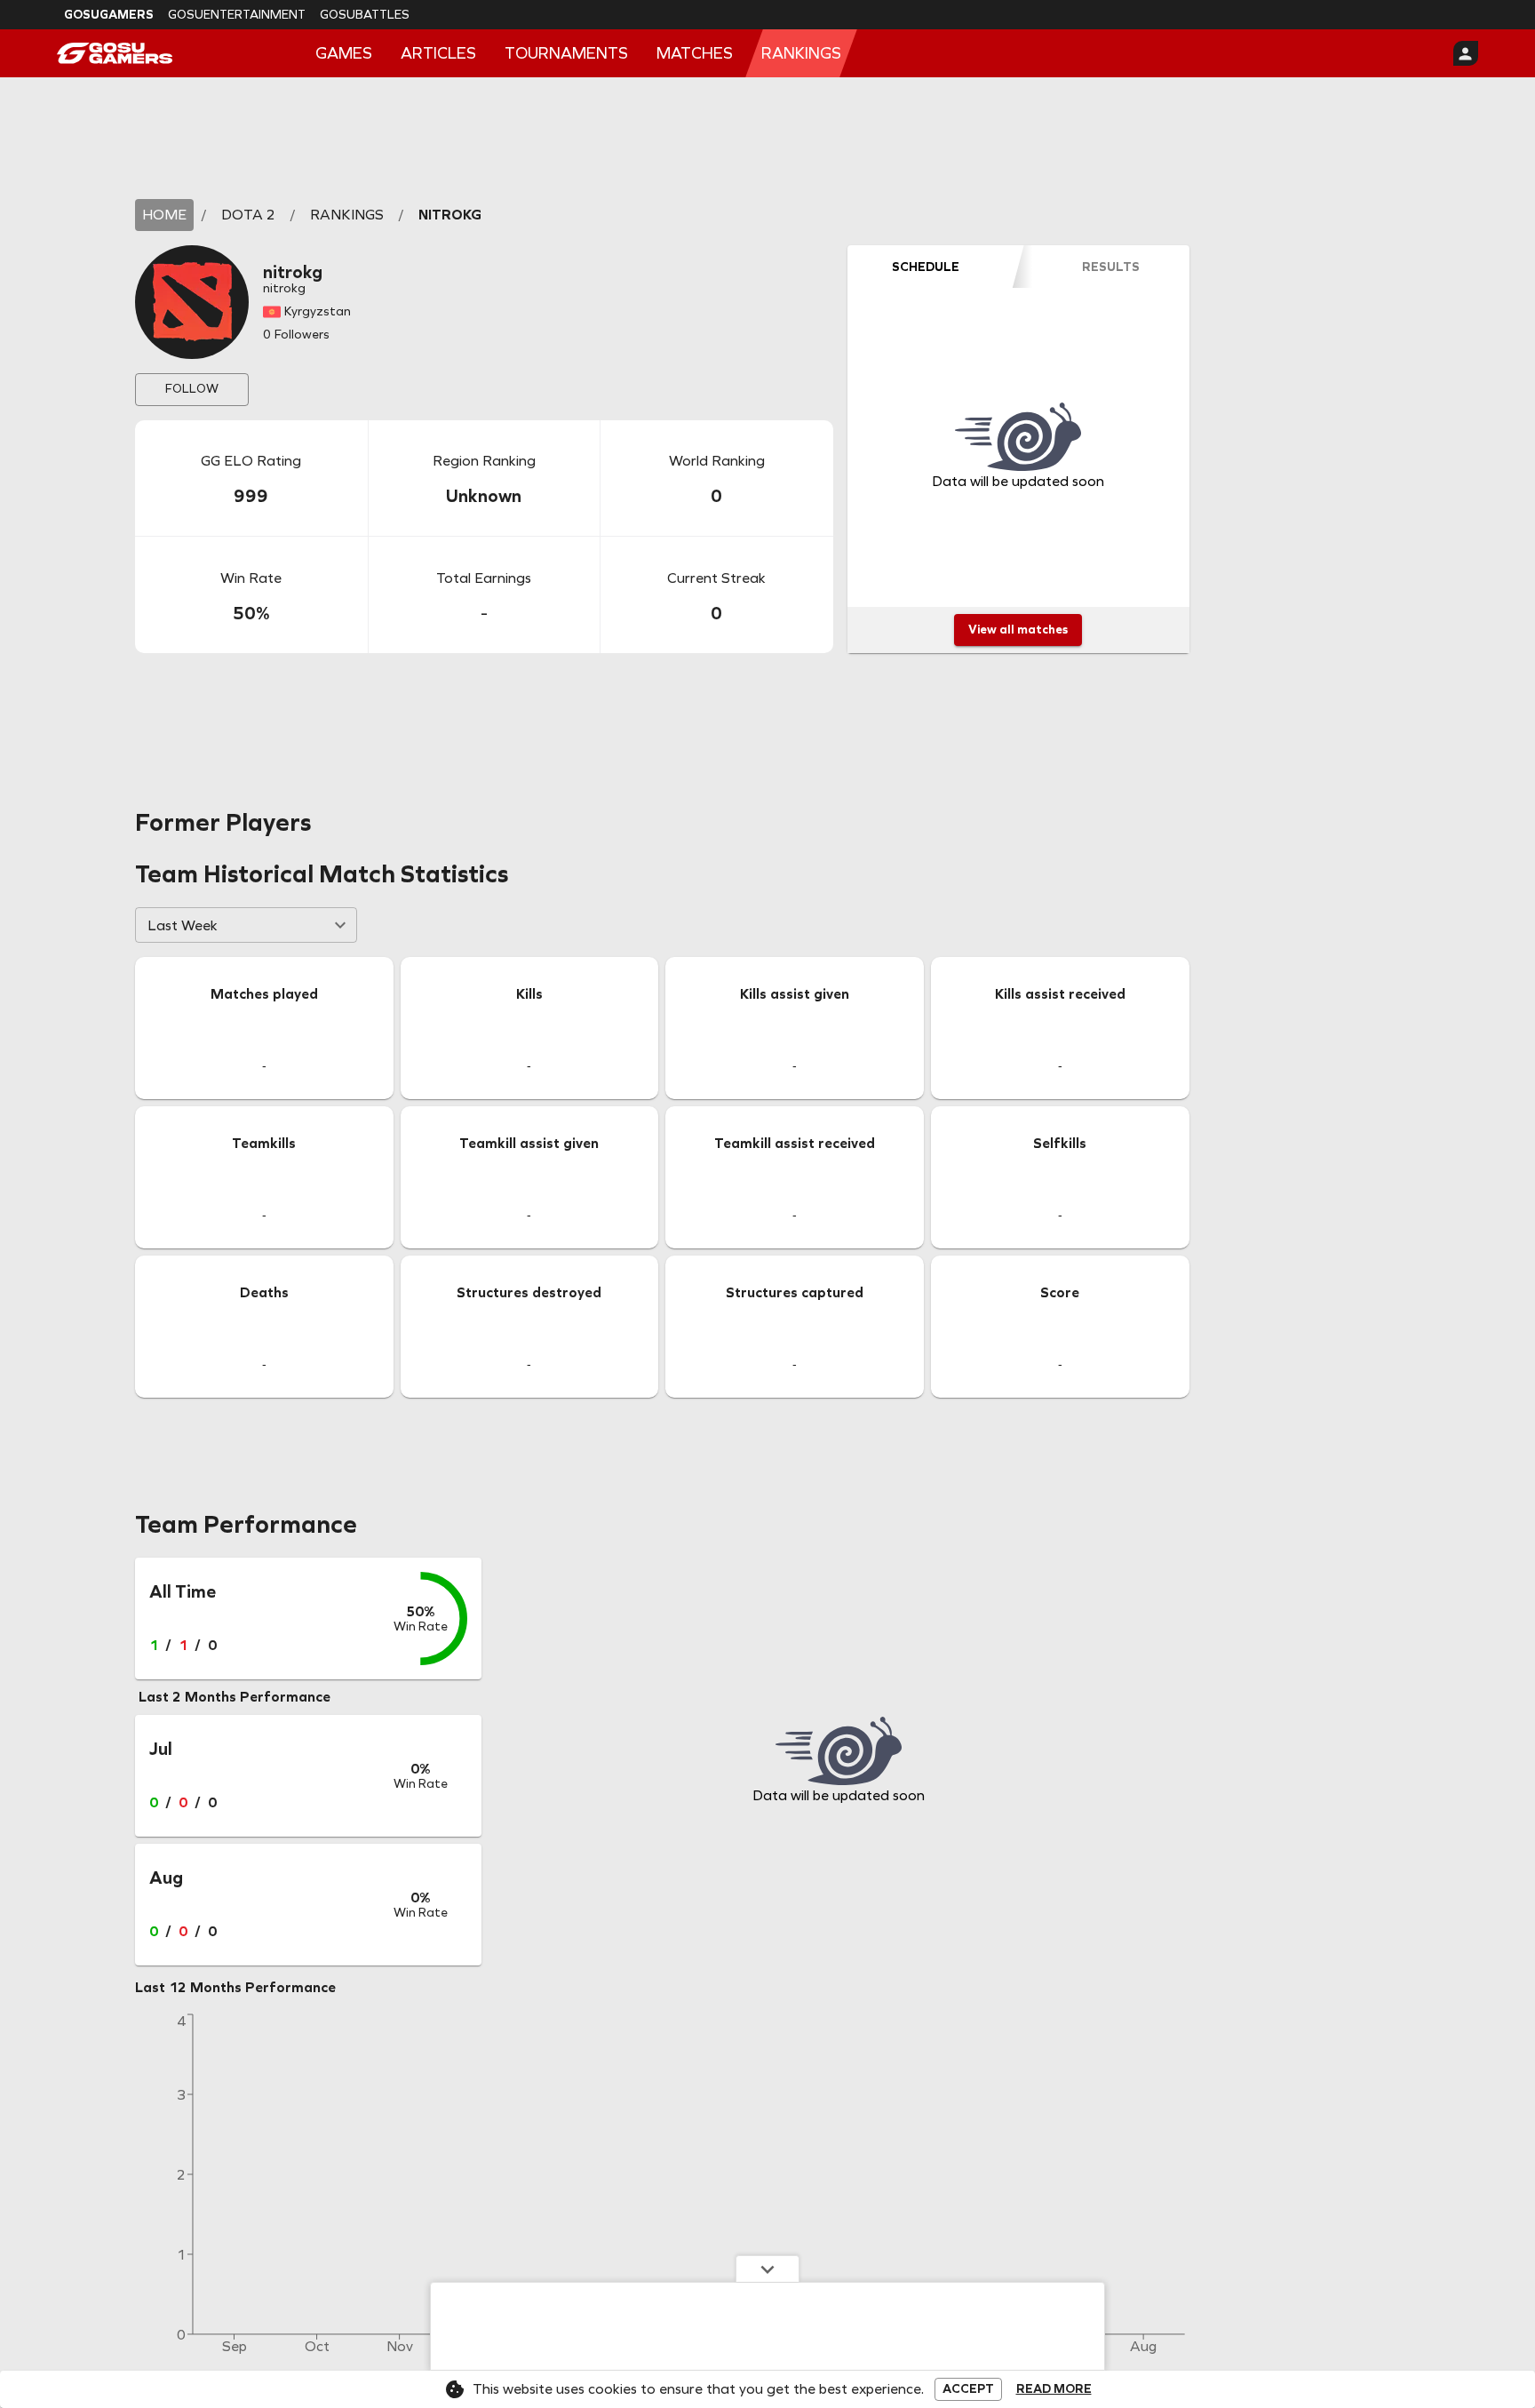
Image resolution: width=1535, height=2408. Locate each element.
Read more (1054, 2389)
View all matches (1018, 630)
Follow (192, 389)
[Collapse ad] (767, 2268)
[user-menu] (1466, 53)
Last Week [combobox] (183, 925)
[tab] (926, 267)
